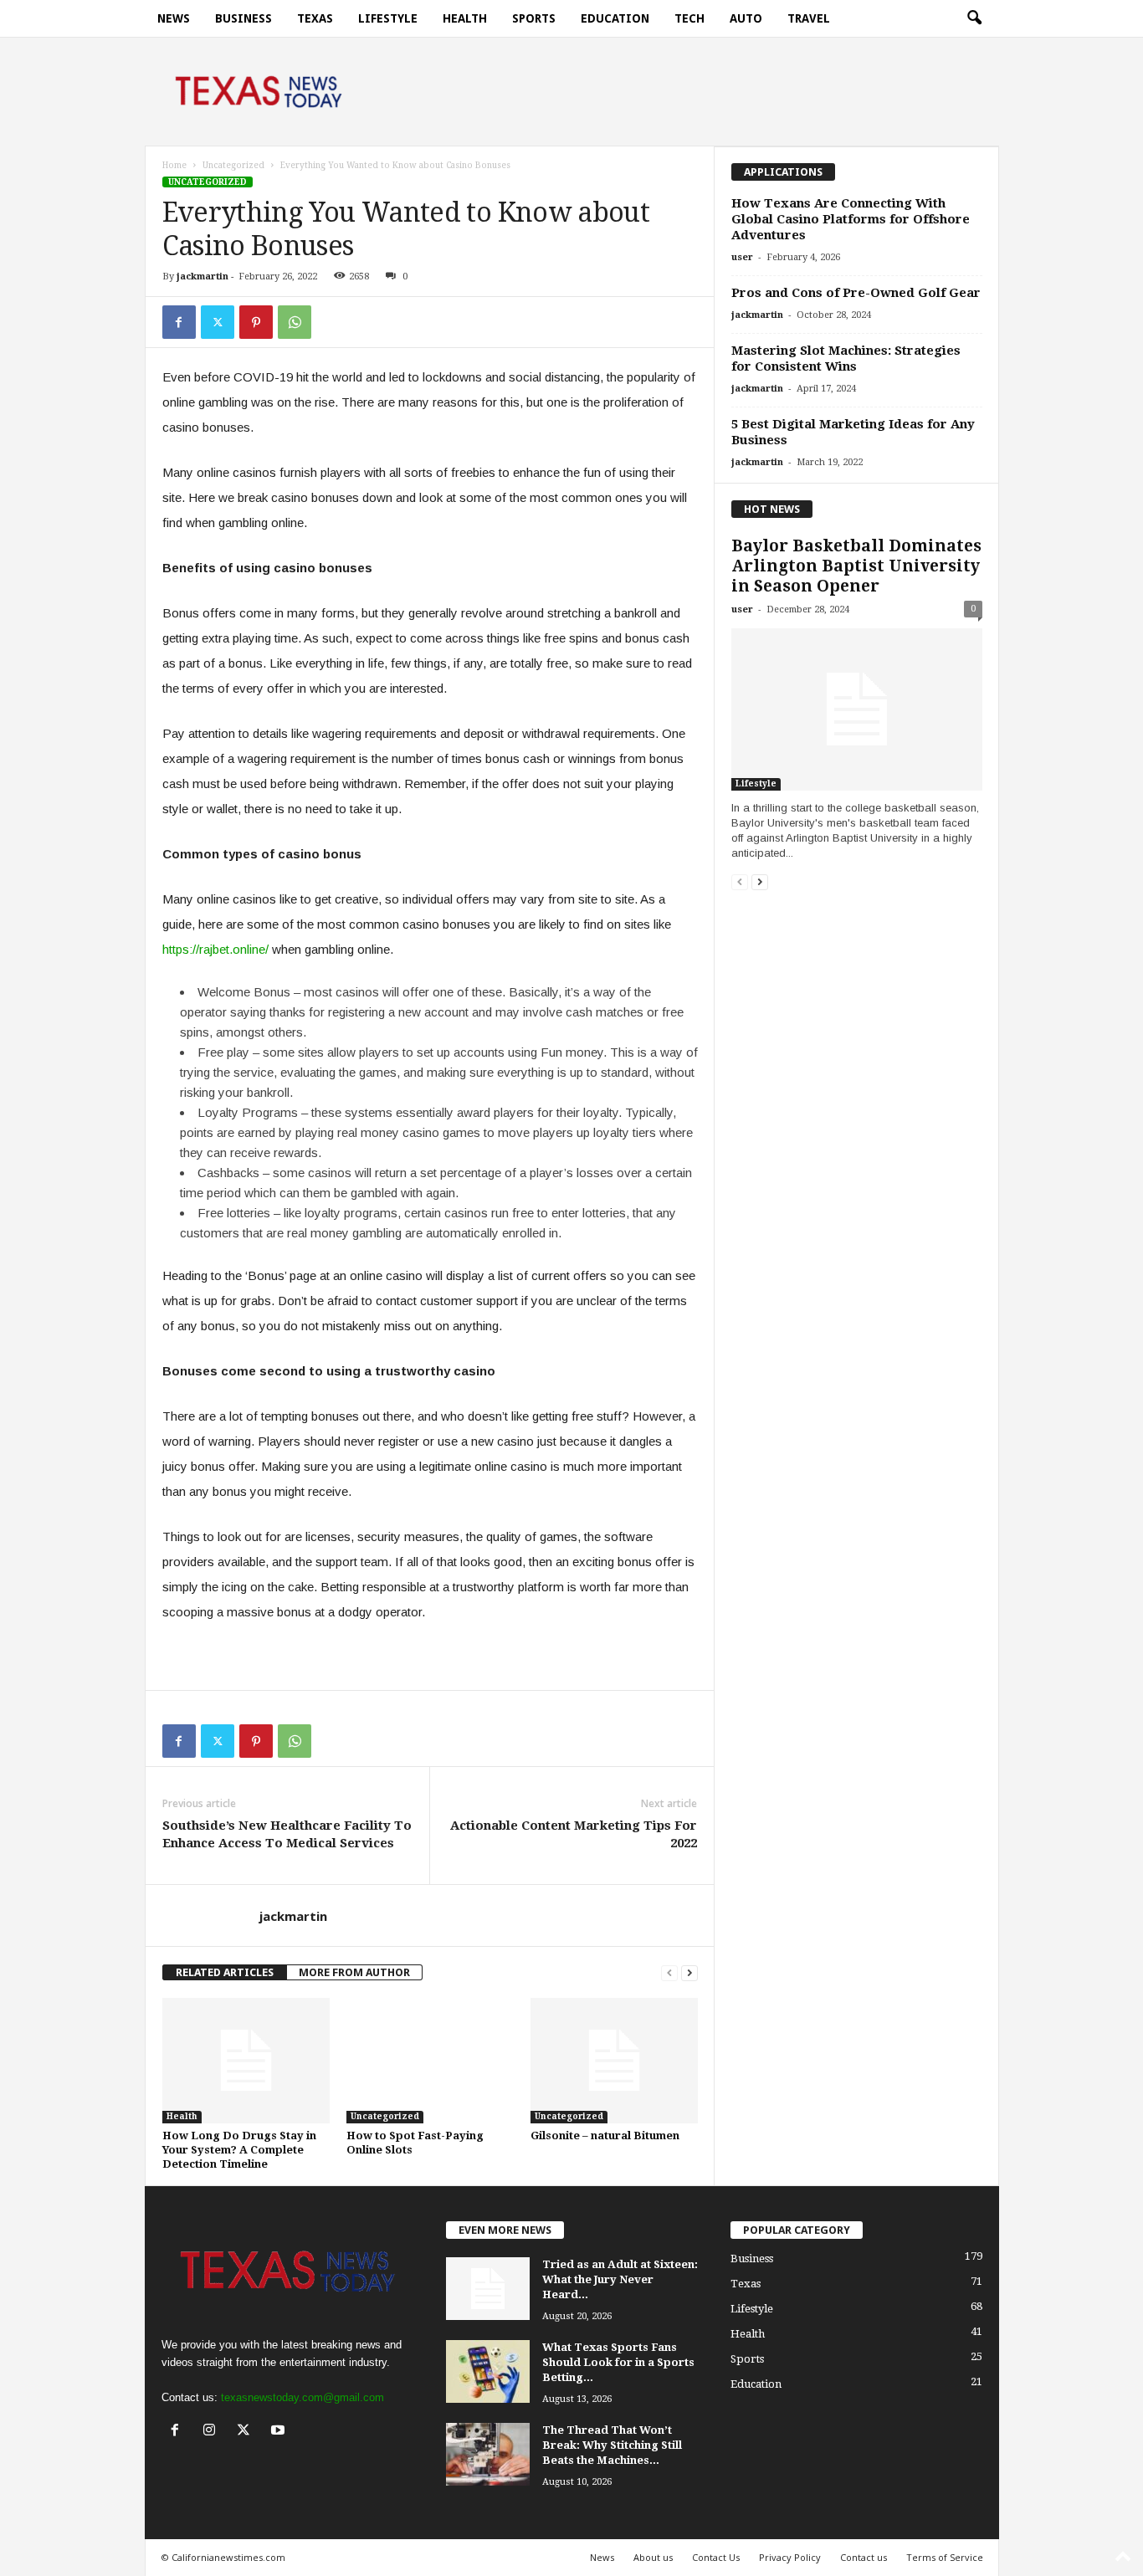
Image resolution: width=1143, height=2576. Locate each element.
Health (465, 18)
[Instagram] (213, 2432)
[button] (974, 18)
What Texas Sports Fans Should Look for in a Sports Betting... (618, 2362)
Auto (746, 18)
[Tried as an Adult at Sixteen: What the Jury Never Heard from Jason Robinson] (488, 2289)
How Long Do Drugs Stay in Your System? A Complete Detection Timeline (239, 2150)
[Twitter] (218, 322)
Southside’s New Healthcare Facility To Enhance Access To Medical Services (287, 1834)
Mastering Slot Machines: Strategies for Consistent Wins (846, 358)
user (742, 257)
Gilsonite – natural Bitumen (605, 2136)
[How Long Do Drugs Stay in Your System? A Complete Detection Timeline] (246, 2061)
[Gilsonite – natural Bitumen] (614, 2061)
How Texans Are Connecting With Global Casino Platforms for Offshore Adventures (851, 219)
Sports (534, 18)
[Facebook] (179, 322)
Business (243, 18)
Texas (315, 18)
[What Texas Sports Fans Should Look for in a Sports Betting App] (488, 2371)
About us (653, 2557)
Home (174, 165)
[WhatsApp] (295, 322)
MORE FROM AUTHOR (354, 1972)
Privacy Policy (790, 2557)
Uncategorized (233, 165)
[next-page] (689, 1972)
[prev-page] (669, 1972)
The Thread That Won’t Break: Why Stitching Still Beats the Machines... (612, 2445)
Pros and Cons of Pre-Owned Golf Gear (856, 293)
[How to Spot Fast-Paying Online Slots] (430, 2061)
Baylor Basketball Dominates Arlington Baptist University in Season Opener (856, 566)
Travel (809, 18)
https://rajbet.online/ (215, 949)
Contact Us (716, 2557)
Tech (689, 18)
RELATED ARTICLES (225, 1972)
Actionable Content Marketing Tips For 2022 (574, 1834)
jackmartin (202, 277)
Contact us (864, 2557)
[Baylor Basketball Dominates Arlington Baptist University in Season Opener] (857, 709)
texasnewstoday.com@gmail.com (302, 2397)
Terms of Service (945, 2557)
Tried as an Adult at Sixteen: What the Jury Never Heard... (620, 2279)
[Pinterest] (256, 322)
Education (615, 18)
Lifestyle (388, 18)
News (174, 18)
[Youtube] (280, 2432)
